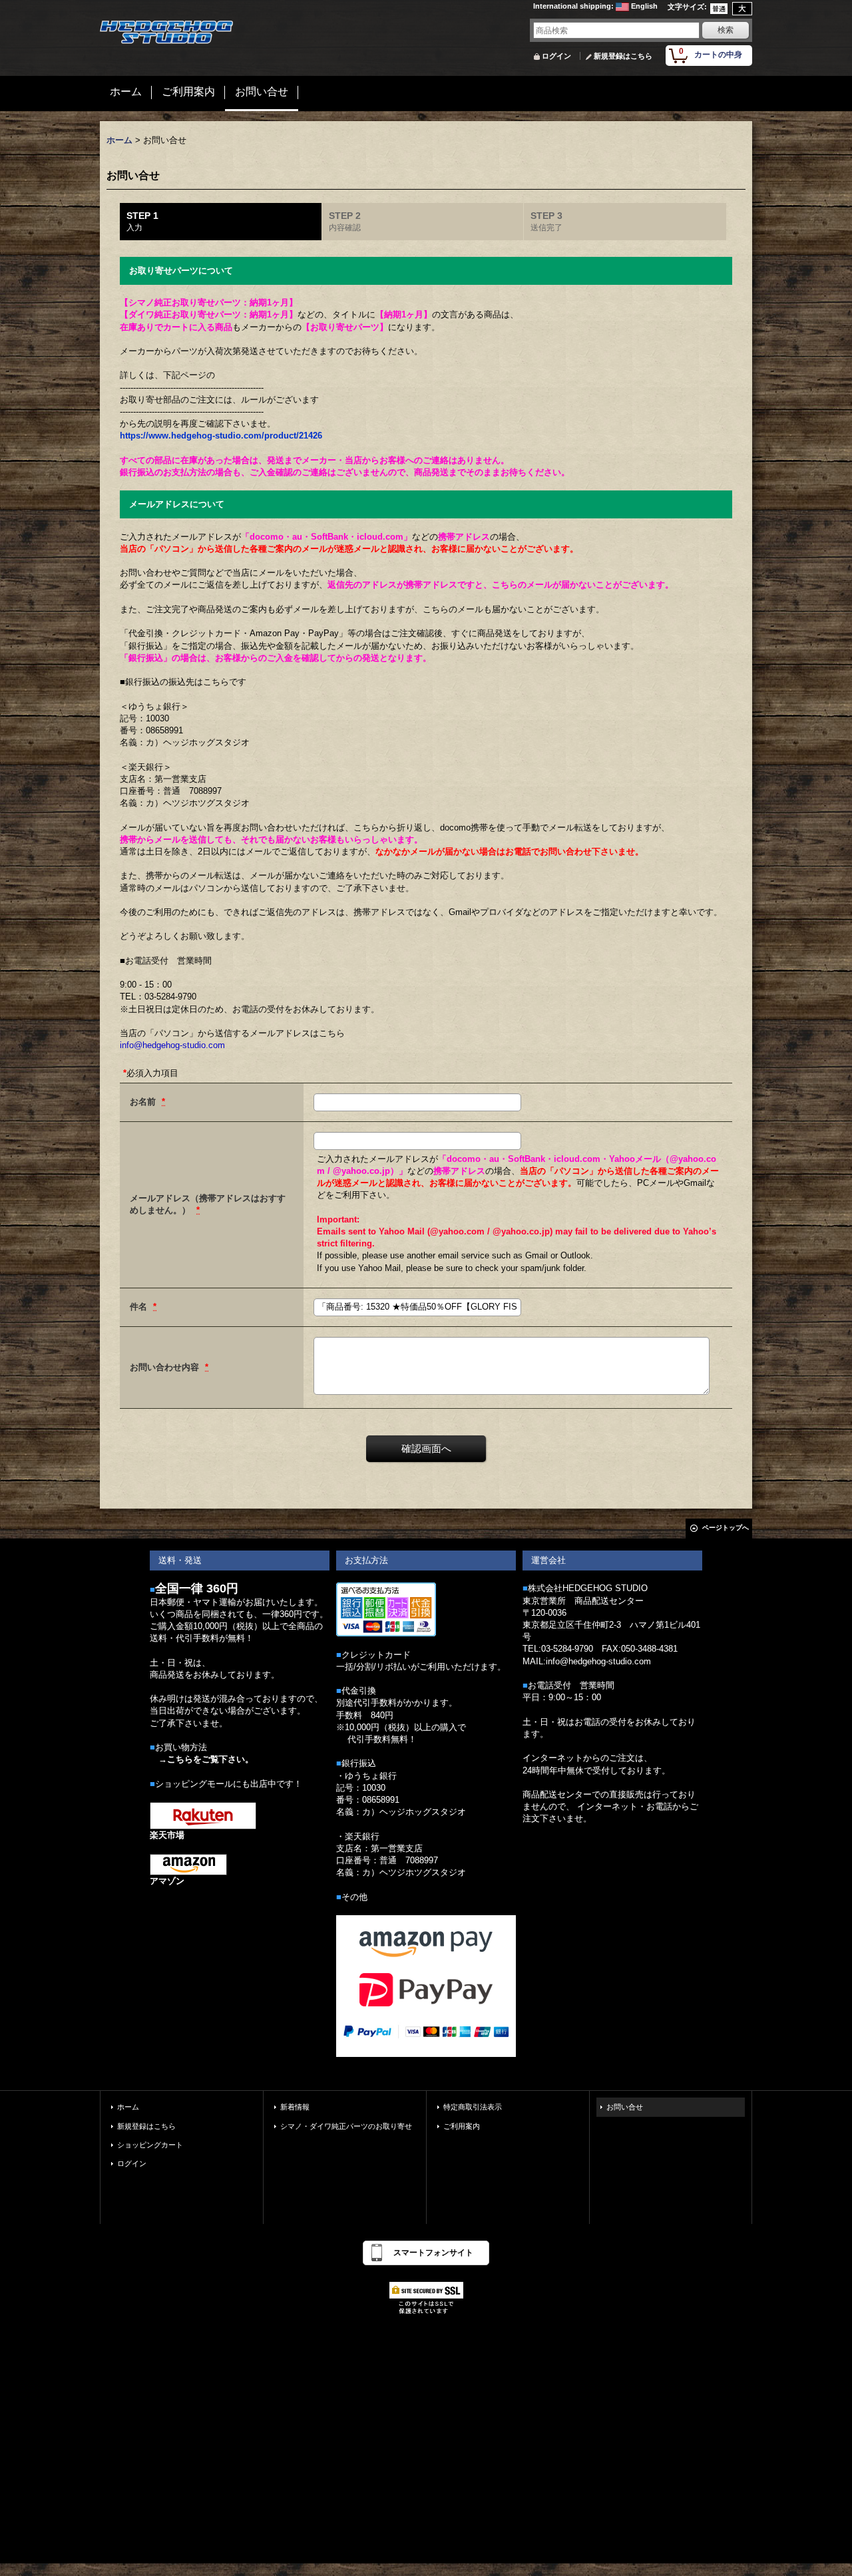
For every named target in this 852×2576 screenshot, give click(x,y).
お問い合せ (625, 2107)
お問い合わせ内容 (166, 1367)
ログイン (556, 56)
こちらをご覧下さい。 (210, 1759)
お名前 (144, 1102)
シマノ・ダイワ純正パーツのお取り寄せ (346, 2126)
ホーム (128, 2107)
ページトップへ (726, 1528)
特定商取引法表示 (473, 2107)
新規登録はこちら (623, 56)
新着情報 (295, 2107)
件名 (140, 1307)
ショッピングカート (150, 2145)
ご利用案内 (462, 2126)
